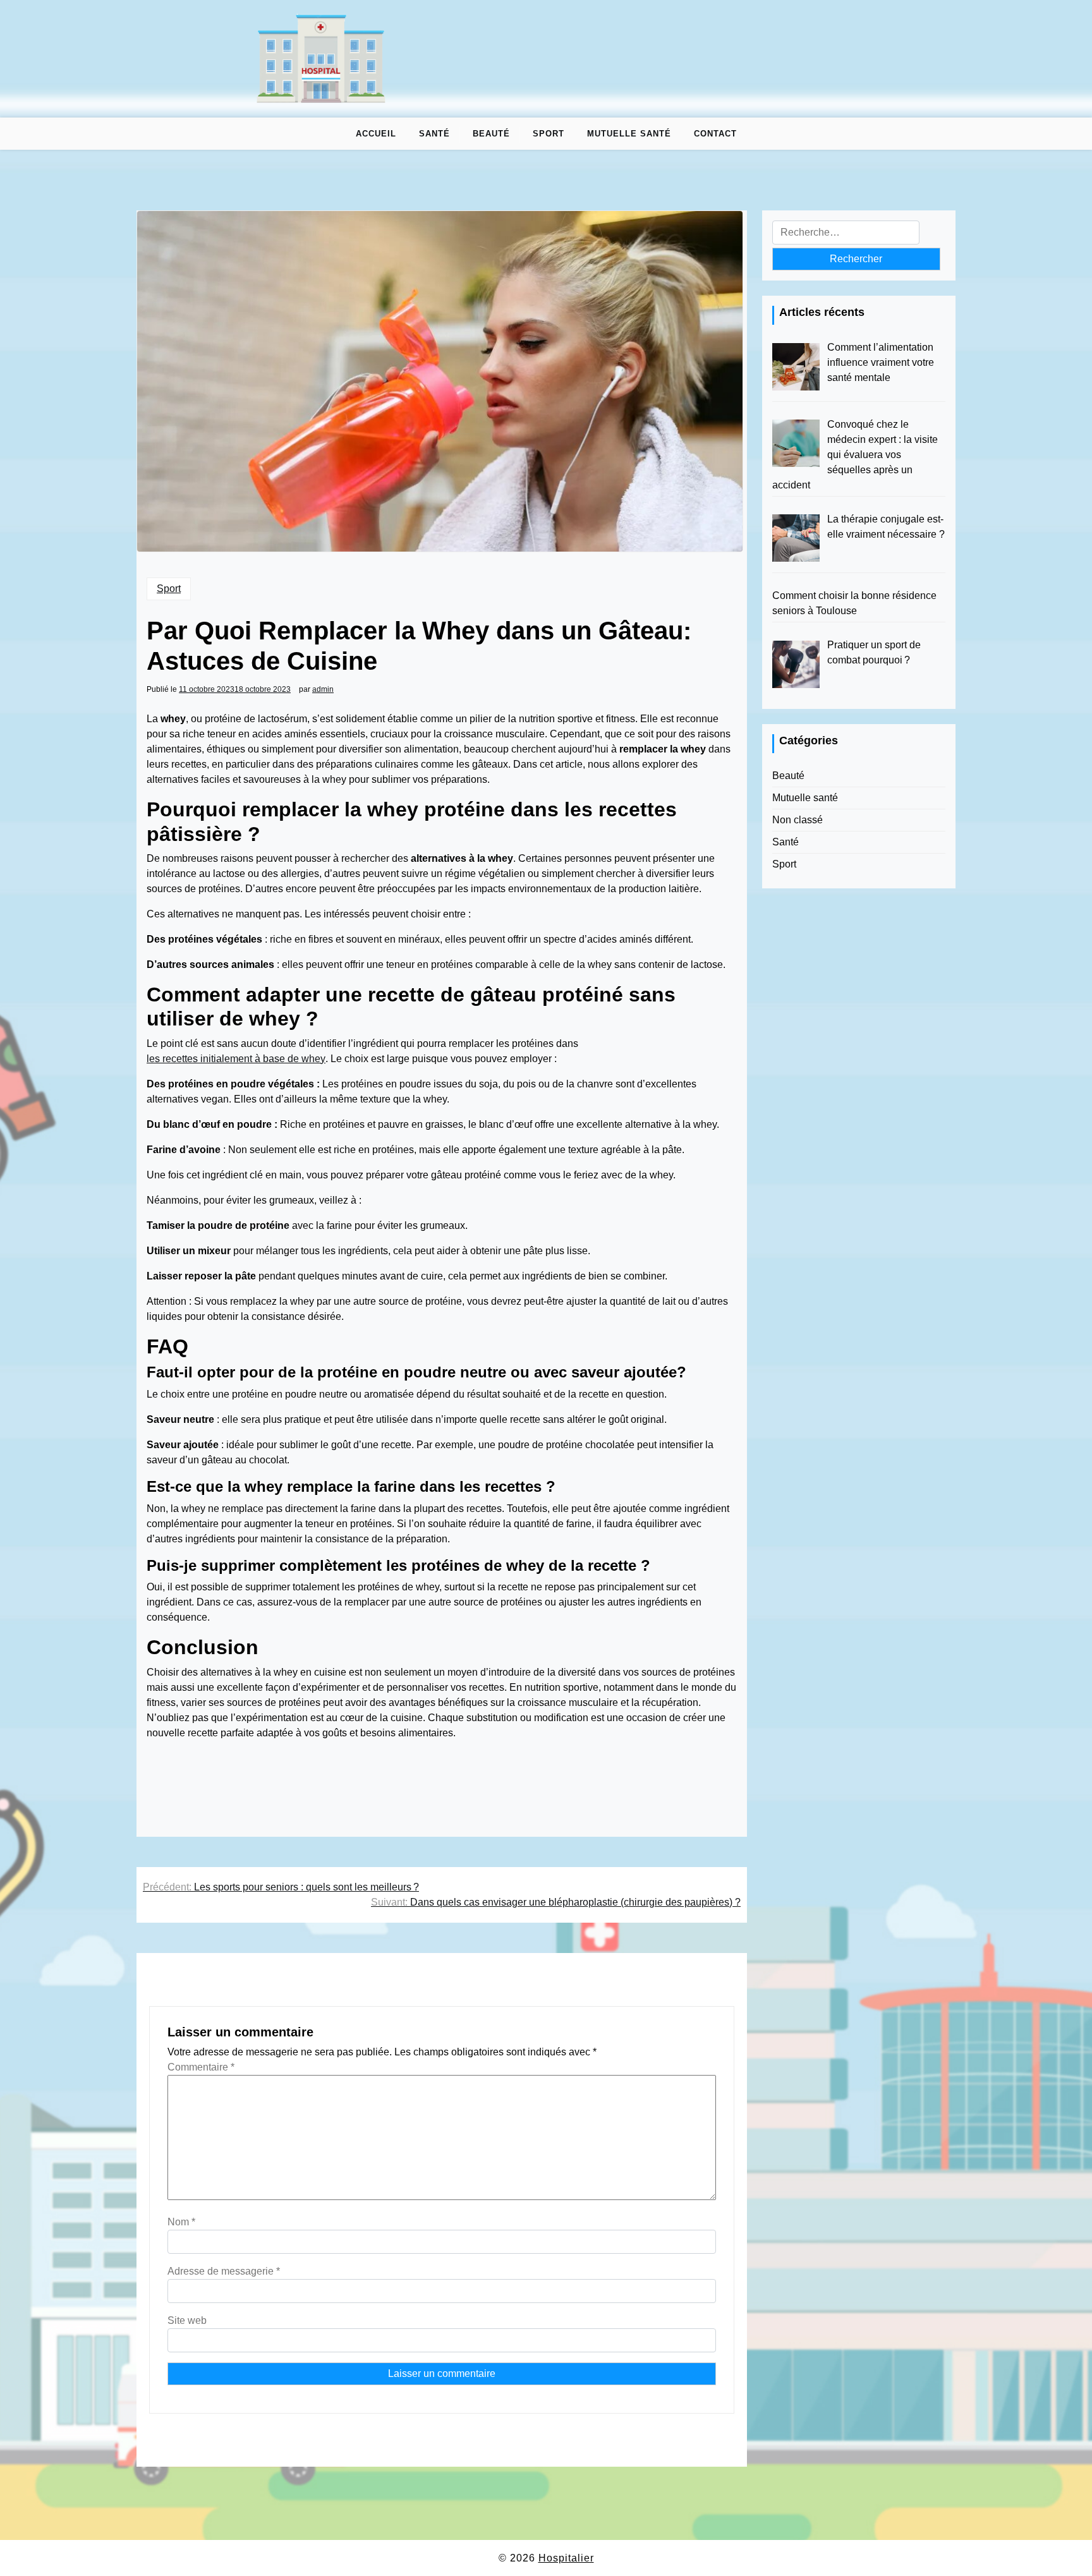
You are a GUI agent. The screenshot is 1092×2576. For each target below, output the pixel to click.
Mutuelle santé (629, 134)
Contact (715, 134)
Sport (549, 134)
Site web (187, 2320)
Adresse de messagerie (224, 2271)
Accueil (376, 134)
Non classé (798, 820)
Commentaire (201, 2067)
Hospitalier (566, 2558)
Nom (181, 2222)
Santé (434, 134)
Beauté (491, 134)
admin (323, 689)
